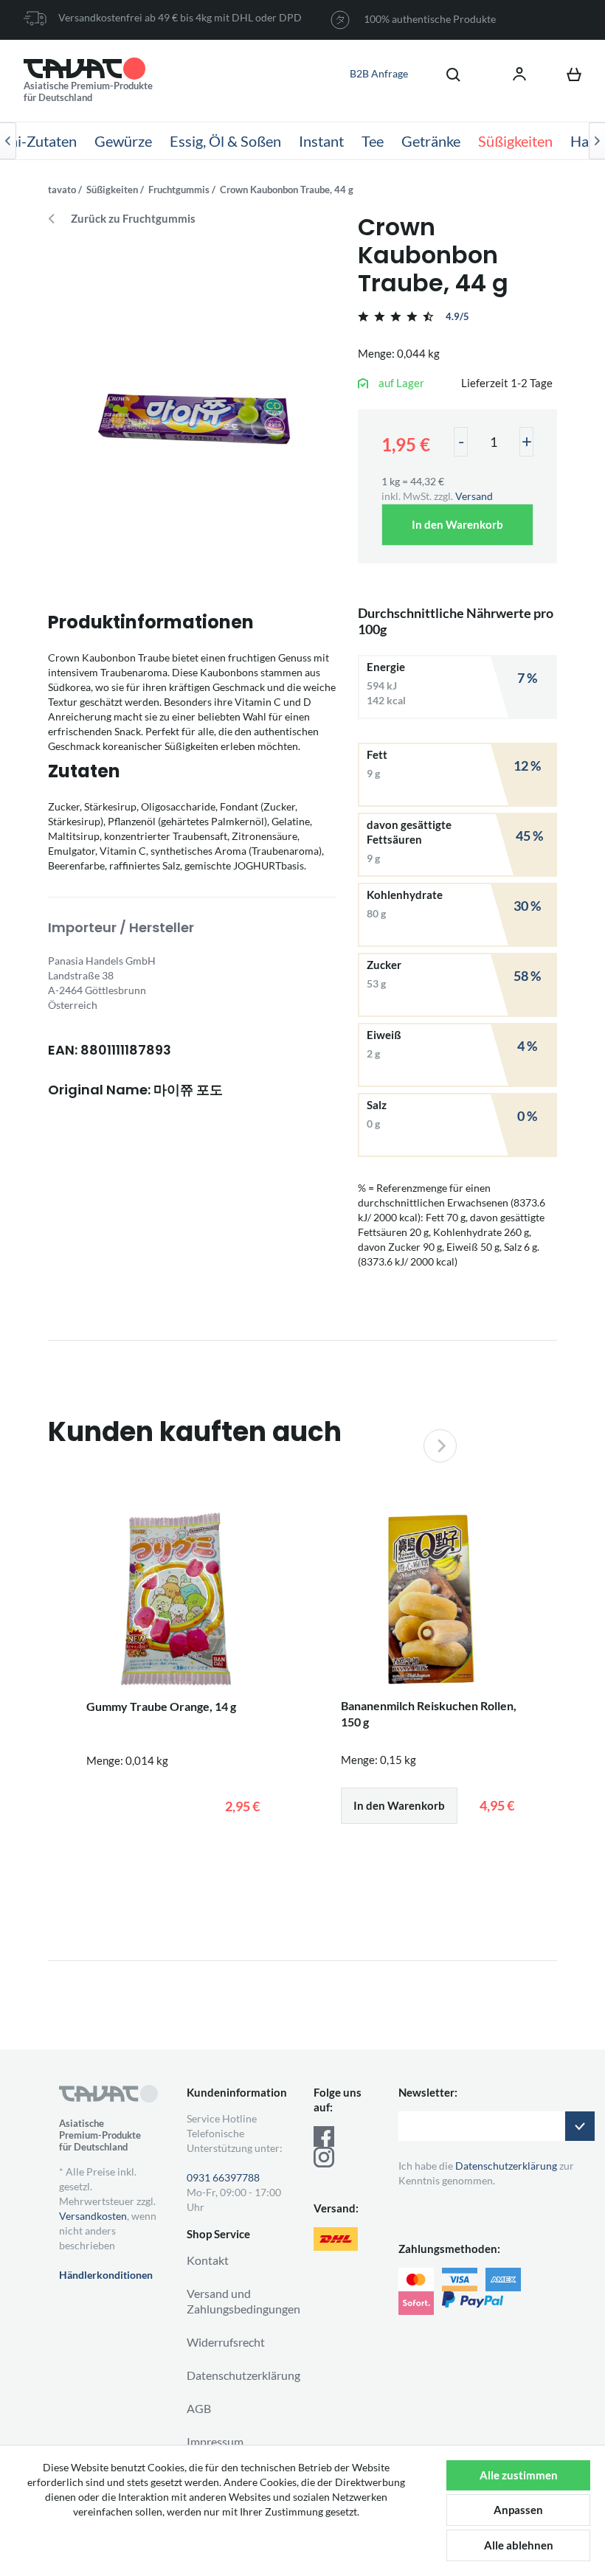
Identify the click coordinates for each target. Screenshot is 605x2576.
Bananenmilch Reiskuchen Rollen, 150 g (429, 1714)
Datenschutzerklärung (243, 2375)
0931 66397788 (223, 2177)
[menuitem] (446, 74)
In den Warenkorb (457, 524)
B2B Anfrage (379, 73)
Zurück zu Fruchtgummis (133, 219)
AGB (199, 2408)
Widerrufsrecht (226, 2342)
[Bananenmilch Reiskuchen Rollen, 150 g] (430, 1600)
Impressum (215, 2441)
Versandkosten (93, 2216)
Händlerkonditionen (106, 2275)
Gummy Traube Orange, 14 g (161, 1706)
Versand (474, 496)
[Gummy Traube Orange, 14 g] (175, 1601)
